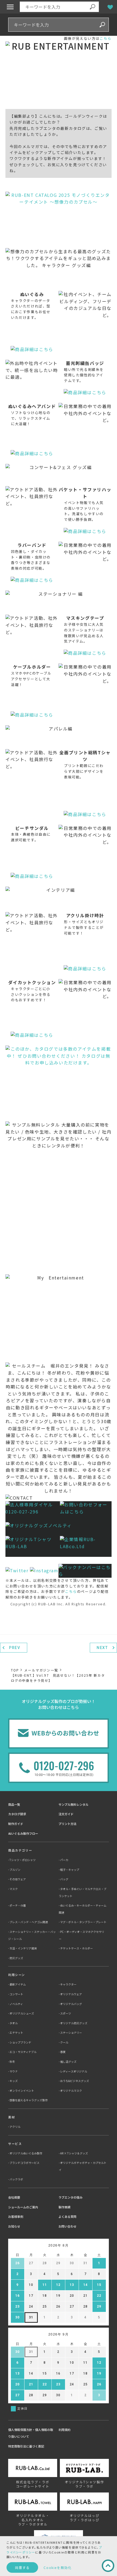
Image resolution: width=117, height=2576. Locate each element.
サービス (15, 2144)
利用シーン (17, 1975)
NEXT (102, 1648)
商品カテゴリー (20, 1850)
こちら (106, 38)
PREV (15, 1648)
